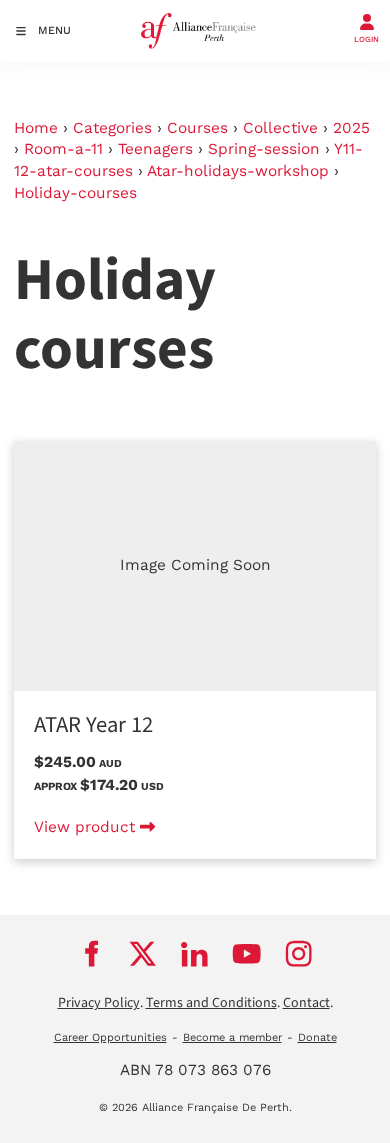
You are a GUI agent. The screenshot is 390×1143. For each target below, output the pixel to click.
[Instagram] (299, 954)
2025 (351, 128)
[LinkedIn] (195, 954)
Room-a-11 (63, 149)
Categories (112, 128)
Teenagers (155, 149)
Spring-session (264, 149)
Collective (280, 128)
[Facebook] (91, 954)
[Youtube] (247, 954)
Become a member (232, 1037)
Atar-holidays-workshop (238, 171)
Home (36, 128)
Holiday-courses (75, 193)
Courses (197, 128)
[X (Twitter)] (143, 954)
